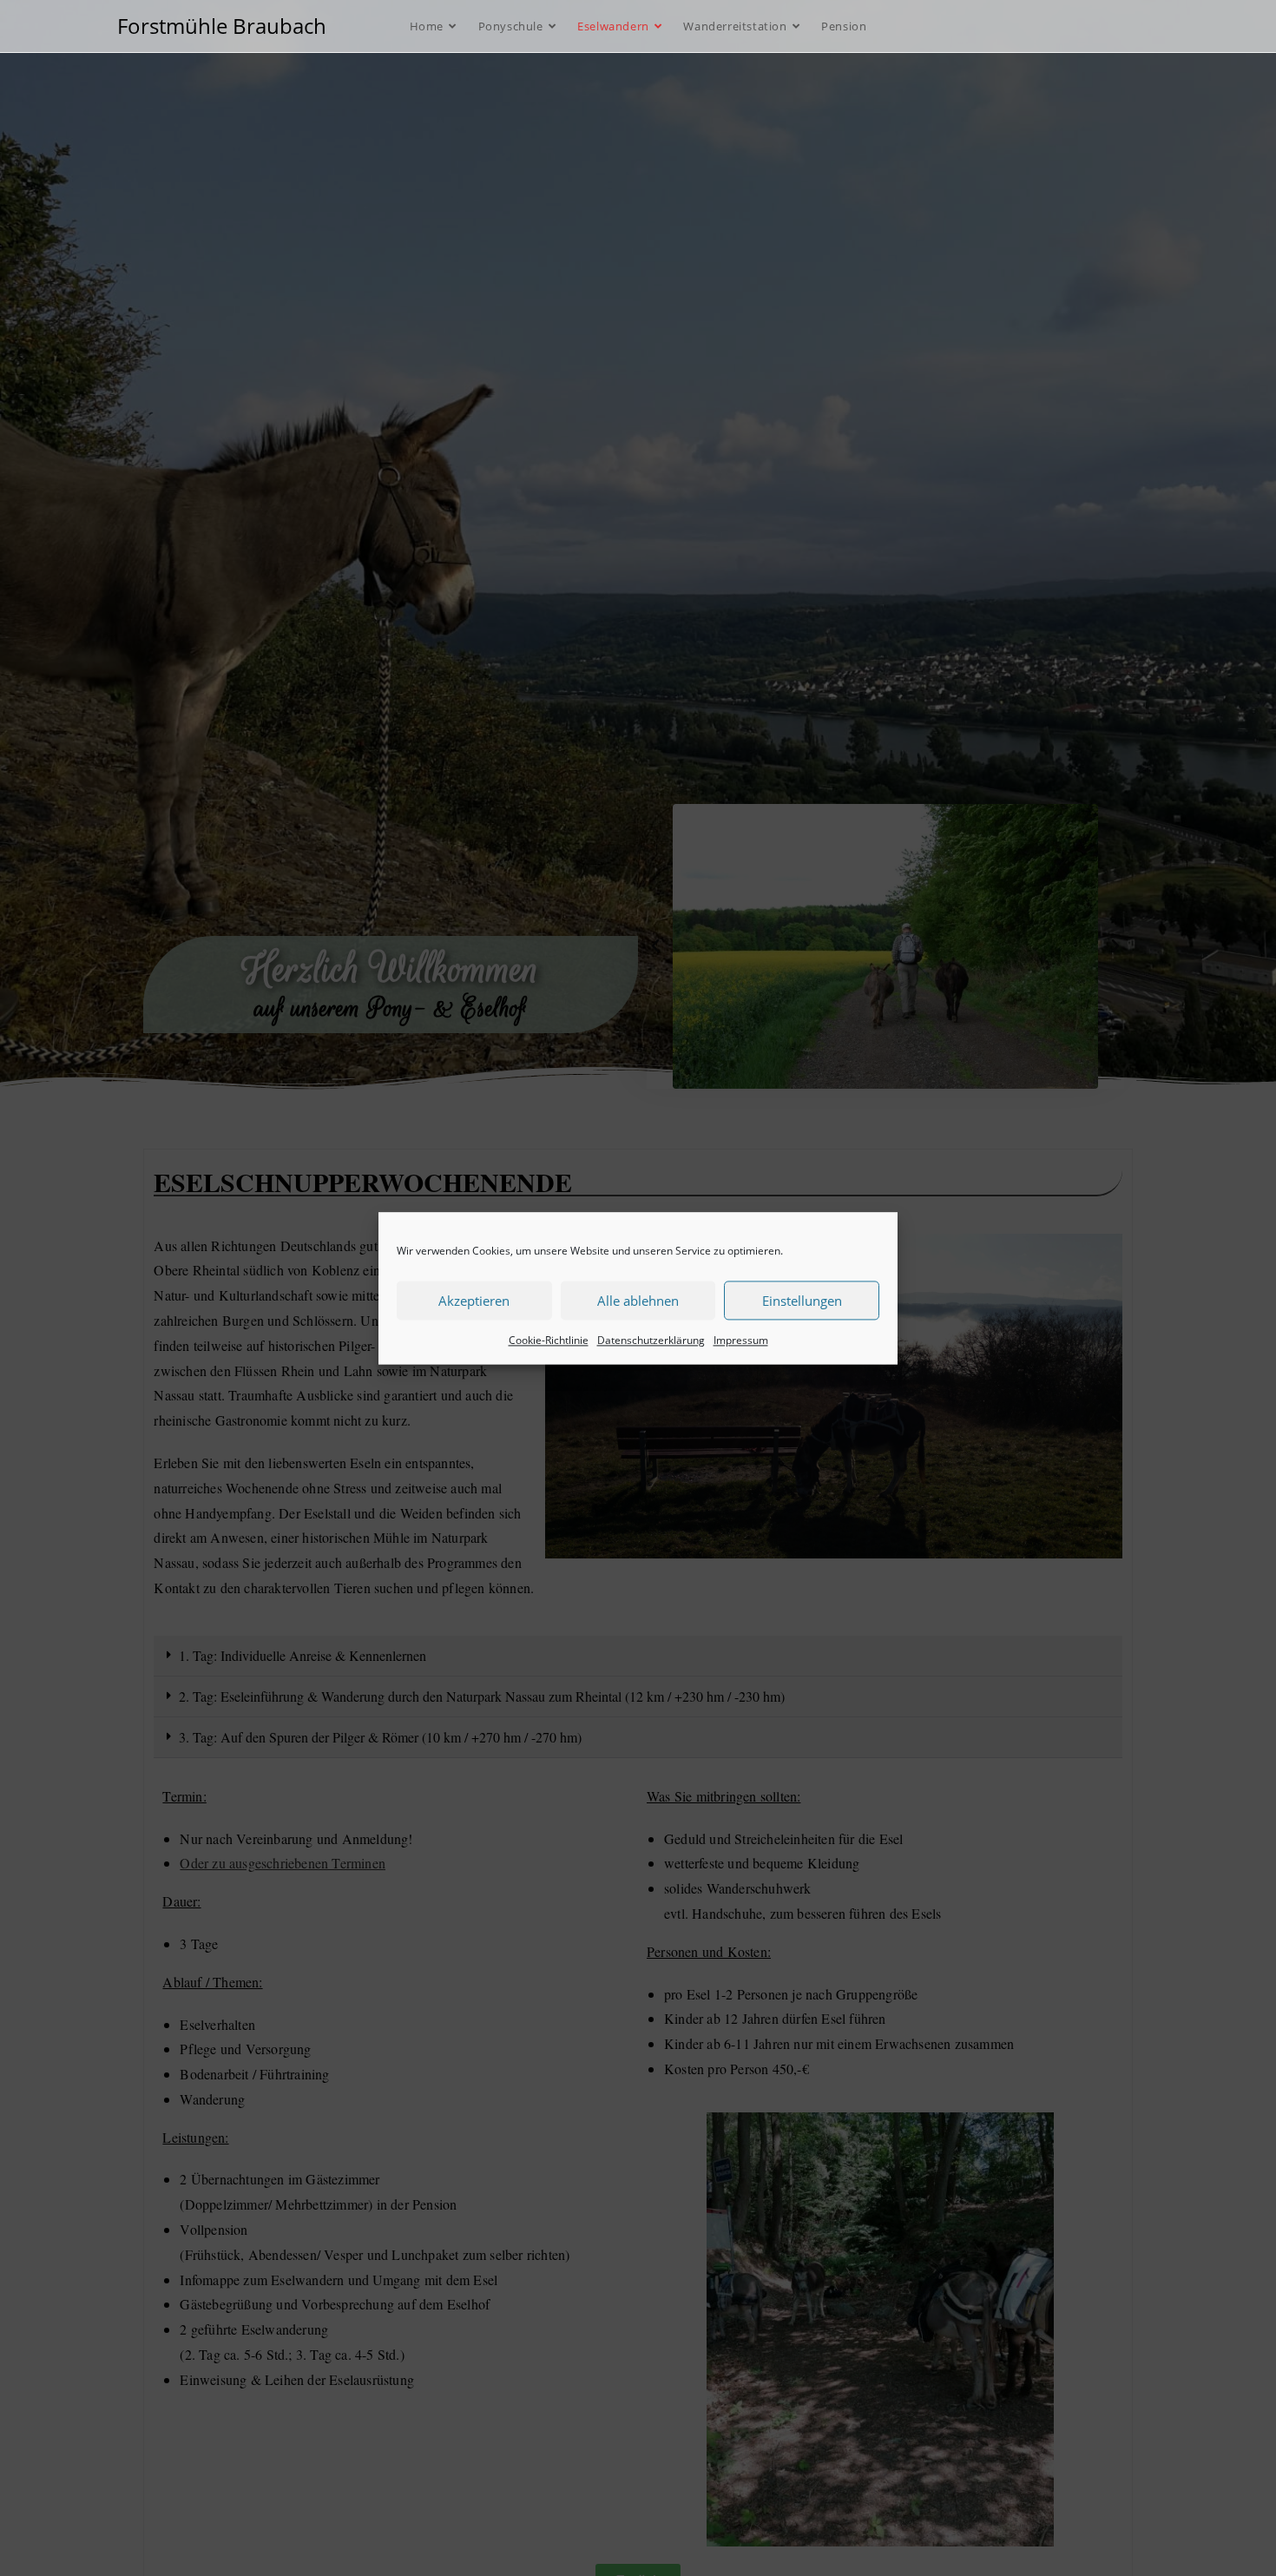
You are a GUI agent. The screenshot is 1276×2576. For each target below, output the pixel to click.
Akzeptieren (474, 1300)
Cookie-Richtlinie (549, 1340)
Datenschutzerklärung (651, 1340)
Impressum (741, 1340)
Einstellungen (802, 1300)
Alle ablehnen (638, 1300)
